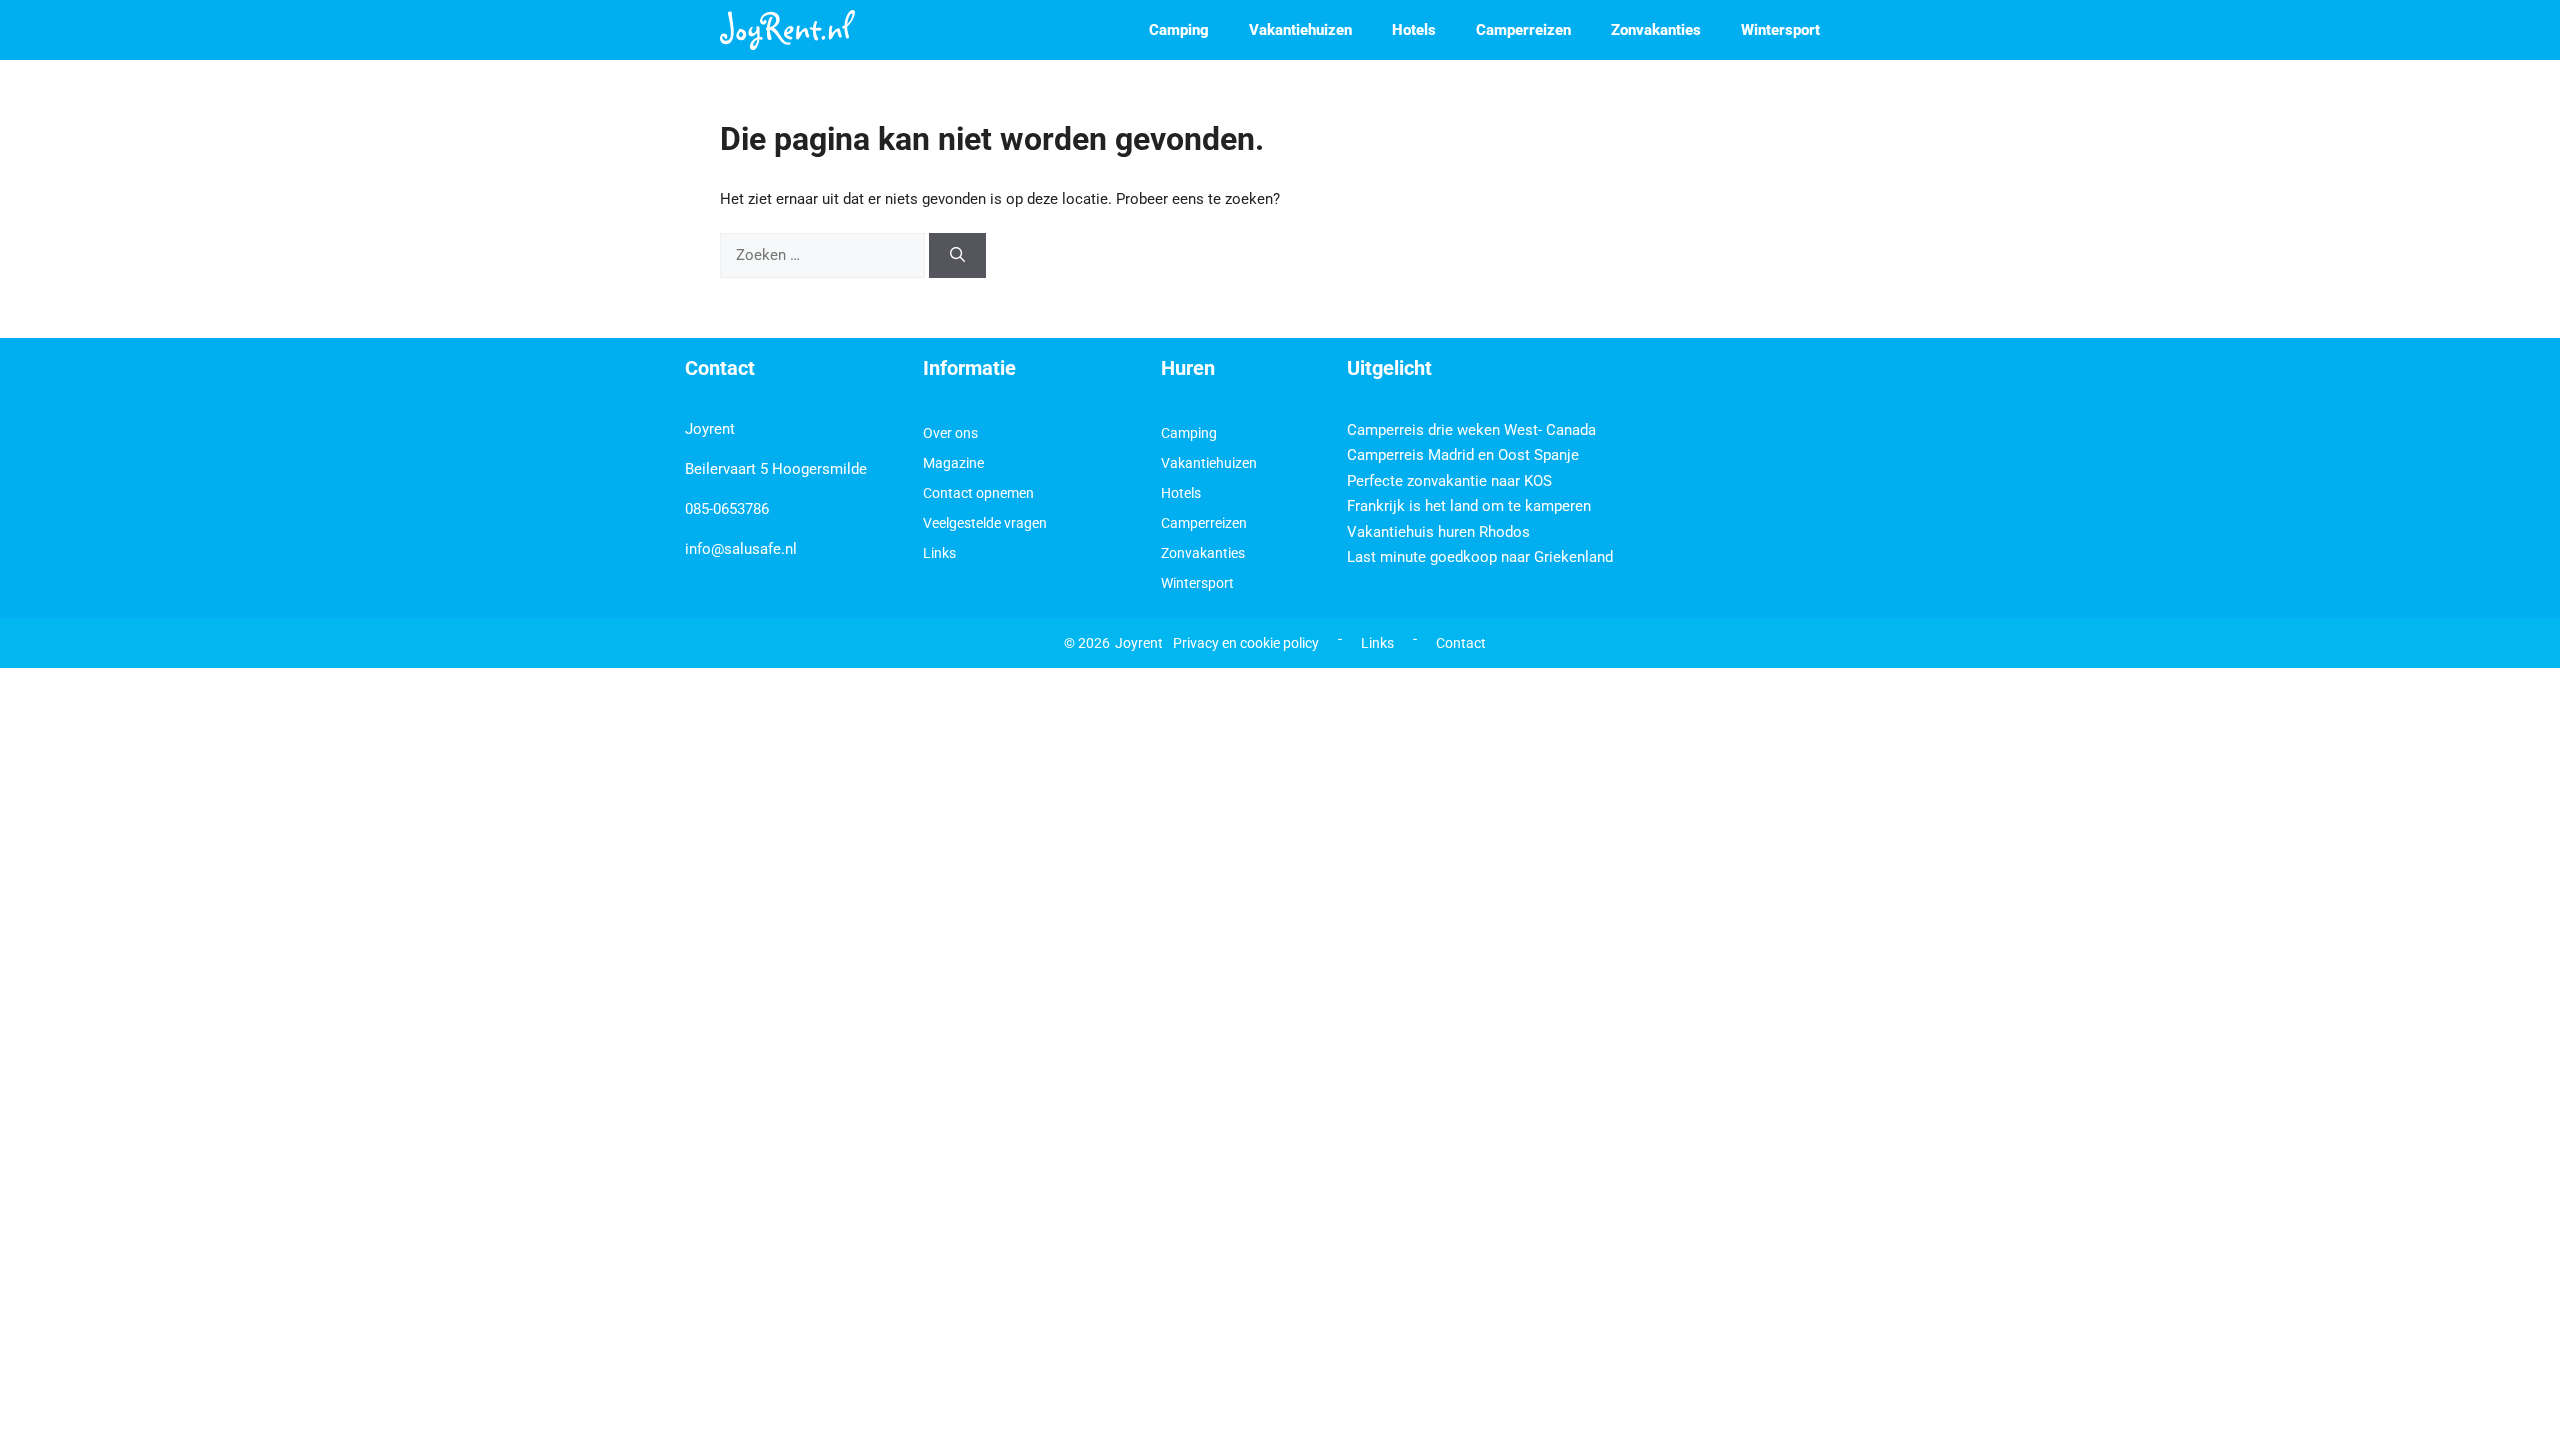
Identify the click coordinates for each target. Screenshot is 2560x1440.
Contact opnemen (978, 493)
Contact (1461, 643)
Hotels (1414, 30)
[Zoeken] (957, 255)
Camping (1179, 30)
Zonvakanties (1656, 30)
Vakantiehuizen (1300, 30)
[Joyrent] (787, 30)
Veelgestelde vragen (985, 523)
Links (939, 553)
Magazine (953, 463)
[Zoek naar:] (824, 255)
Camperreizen (1523, 30)
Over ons (950, 433)
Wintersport (1780, 30)
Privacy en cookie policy (1246, 643)
